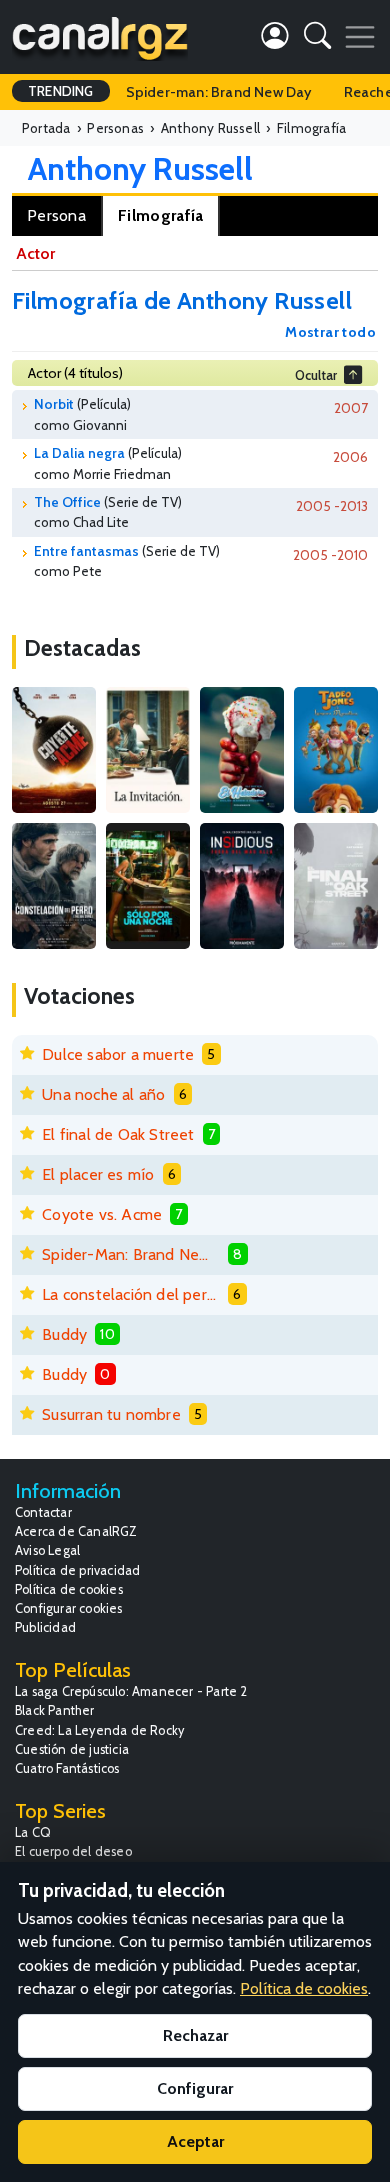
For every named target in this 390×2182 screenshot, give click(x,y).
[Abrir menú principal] (360, 37)
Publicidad (45, 1627)
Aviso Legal (47, 1550)
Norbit (54, 404)
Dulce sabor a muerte (118, 1054)
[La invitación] (148, 750)
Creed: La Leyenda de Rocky (99, 1730)
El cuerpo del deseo (73, 1851)
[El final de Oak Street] (336, 886)
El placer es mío (98, 1174)
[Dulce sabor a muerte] (242, 750)
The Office (67, 502)
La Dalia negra (79, 453)
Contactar (43, 1512)
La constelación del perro (131, 1294)
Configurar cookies (69, 1608)
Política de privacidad (77, 1570)
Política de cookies (69, 1589)
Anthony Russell (140, 168)
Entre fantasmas (86, 551)
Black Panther (55, 1710)
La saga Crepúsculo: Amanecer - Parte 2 (131, 1691)
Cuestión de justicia (72, 1749)
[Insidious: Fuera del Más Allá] (242, 886)
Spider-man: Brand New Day (219, 92)
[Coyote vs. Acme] (54, 750)
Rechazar (195, 2035)
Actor (35, 253)
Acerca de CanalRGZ (76, 1531)
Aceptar (195, 2141)
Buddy (64, 1334)
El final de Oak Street (118, 1134)
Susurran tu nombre (111, 1414)
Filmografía (160, 215)
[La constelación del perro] (54, 886)
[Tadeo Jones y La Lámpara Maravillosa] (336, 750)
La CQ (33, 1832)
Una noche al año (103, 1094)
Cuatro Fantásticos (67, 1768)
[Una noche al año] (148, 886)
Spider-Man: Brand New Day (131, 1254)
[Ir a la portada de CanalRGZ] (100, 37)
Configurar (195, 2088)
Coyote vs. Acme (102, 1214)
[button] (317, 39)
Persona (56, 215)
